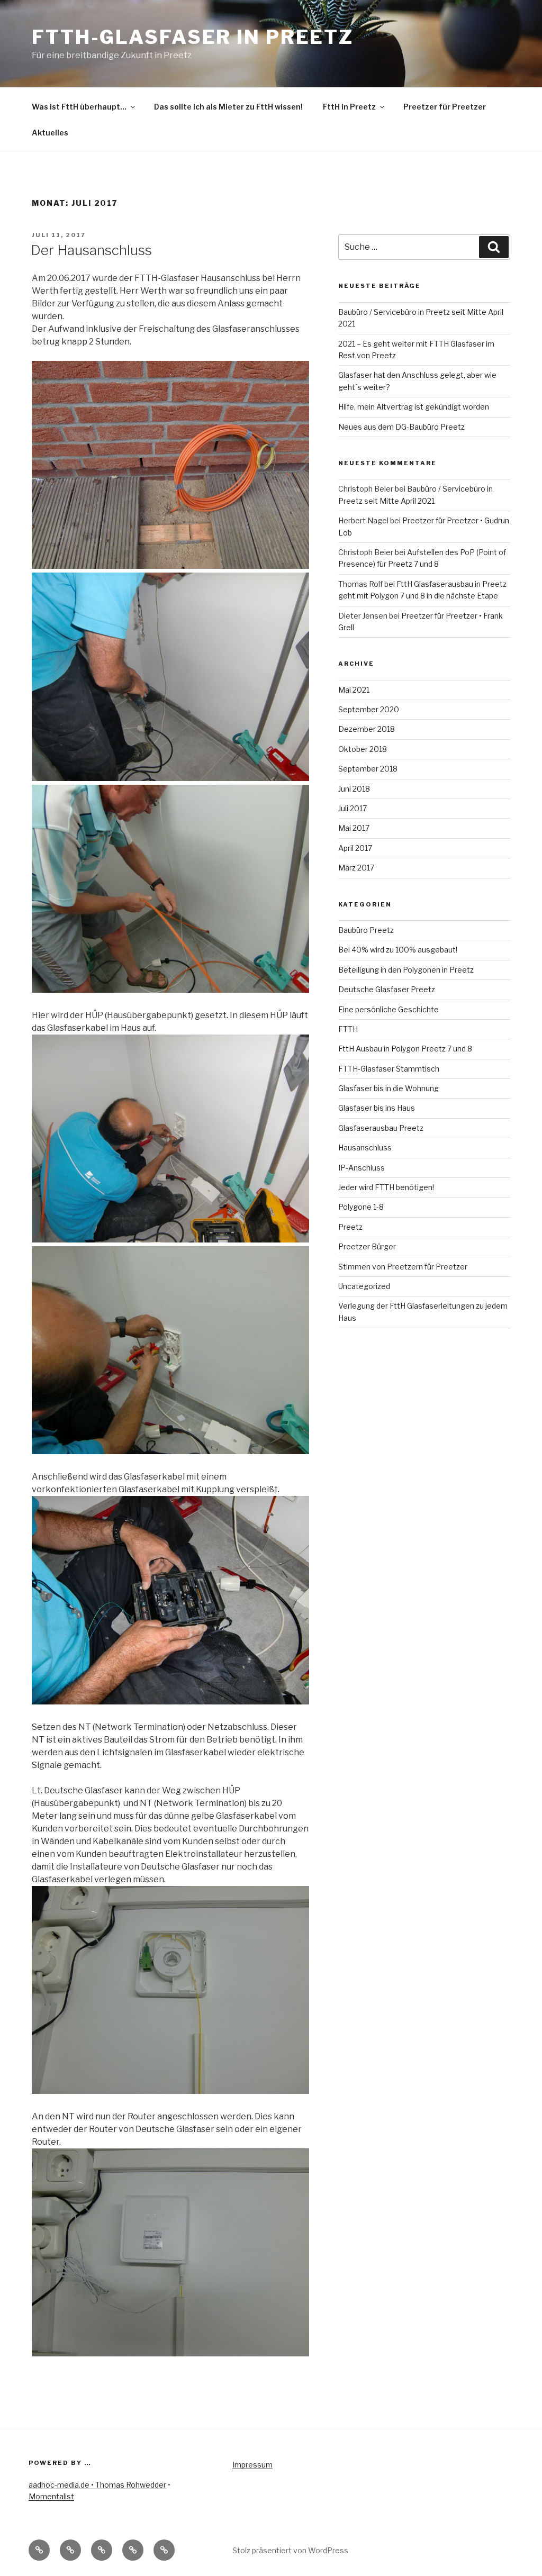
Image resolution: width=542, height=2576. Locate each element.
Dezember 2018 (367, 729)
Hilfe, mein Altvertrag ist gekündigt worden (414, 407)
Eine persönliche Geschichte (389, 1009)
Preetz (350, 1227)
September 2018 (368, 769)
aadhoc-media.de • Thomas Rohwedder (97, 2485)
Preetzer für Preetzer (445, 107)
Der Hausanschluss (91, 250)
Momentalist (51, 2496)
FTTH (348, 1029)
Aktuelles (50, 133)
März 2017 (356, 868)
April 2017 (355, 848)
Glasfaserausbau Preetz (381, 1128)
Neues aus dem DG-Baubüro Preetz (401, 427)
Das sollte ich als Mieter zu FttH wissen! (228, 107)
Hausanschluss (365, 1148)
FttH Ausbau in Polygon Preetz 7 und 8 (405, 1049)
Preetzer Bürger (367, 1246)
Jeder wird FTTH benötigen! (386, 1187)
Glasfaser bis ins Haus (377, 1108)
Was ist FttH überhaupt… (79, 107)
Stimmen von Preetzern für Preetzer (403, 1267)
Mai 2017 (354, 828)
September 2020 (369, 709)
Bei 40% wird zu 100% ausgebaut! (398, 950)
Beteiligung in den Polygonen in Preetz (406, 970)
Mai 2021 (354, 690)
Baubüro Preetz (366, 930)
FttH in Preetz (349, 107)
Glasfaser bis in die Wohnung (389, 1088)
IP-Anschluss (362, 1168)
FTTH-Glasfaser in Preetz (193, 37)
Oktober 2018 (363, 749)
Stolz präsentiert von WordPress (290, 2550)
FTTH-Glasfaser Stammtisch (389, 1069)
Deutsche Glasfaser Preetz (387, 989)
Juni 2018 (354, 789)
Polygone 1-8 (361, 1207)
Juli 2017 (353, 808)
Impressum (252, 2465)
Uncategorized (364, 1286)
